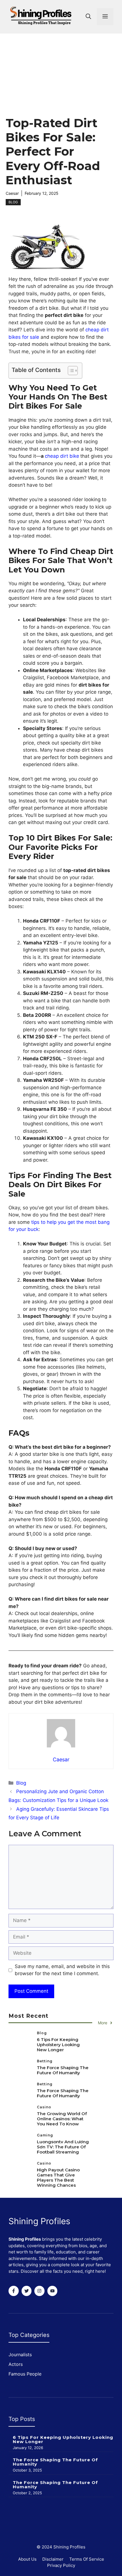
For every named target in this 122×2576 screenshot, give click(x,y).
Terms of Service (87, 2559)
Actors (16, 2364)
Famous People (25, 2374)
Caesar (12, 193)
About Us (27, 2559)
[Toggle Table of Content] (70, 371)
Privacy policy (61, 2565)
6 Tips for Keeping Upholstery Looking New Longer (58, 2045)
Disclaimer (53, 2559)
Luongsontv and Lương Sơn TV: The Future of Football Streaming (63, 2147)
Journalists (20, 2355)
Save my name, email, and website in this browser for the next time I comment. (62, 1970)
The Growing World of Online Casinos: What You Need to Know (62, 2119)
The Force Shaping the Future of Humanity (63, 2070)
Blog (13, 202)
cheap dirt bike (62, 456)
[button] (88, 17)
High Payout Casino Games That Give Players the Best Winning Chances (58, 2177)
